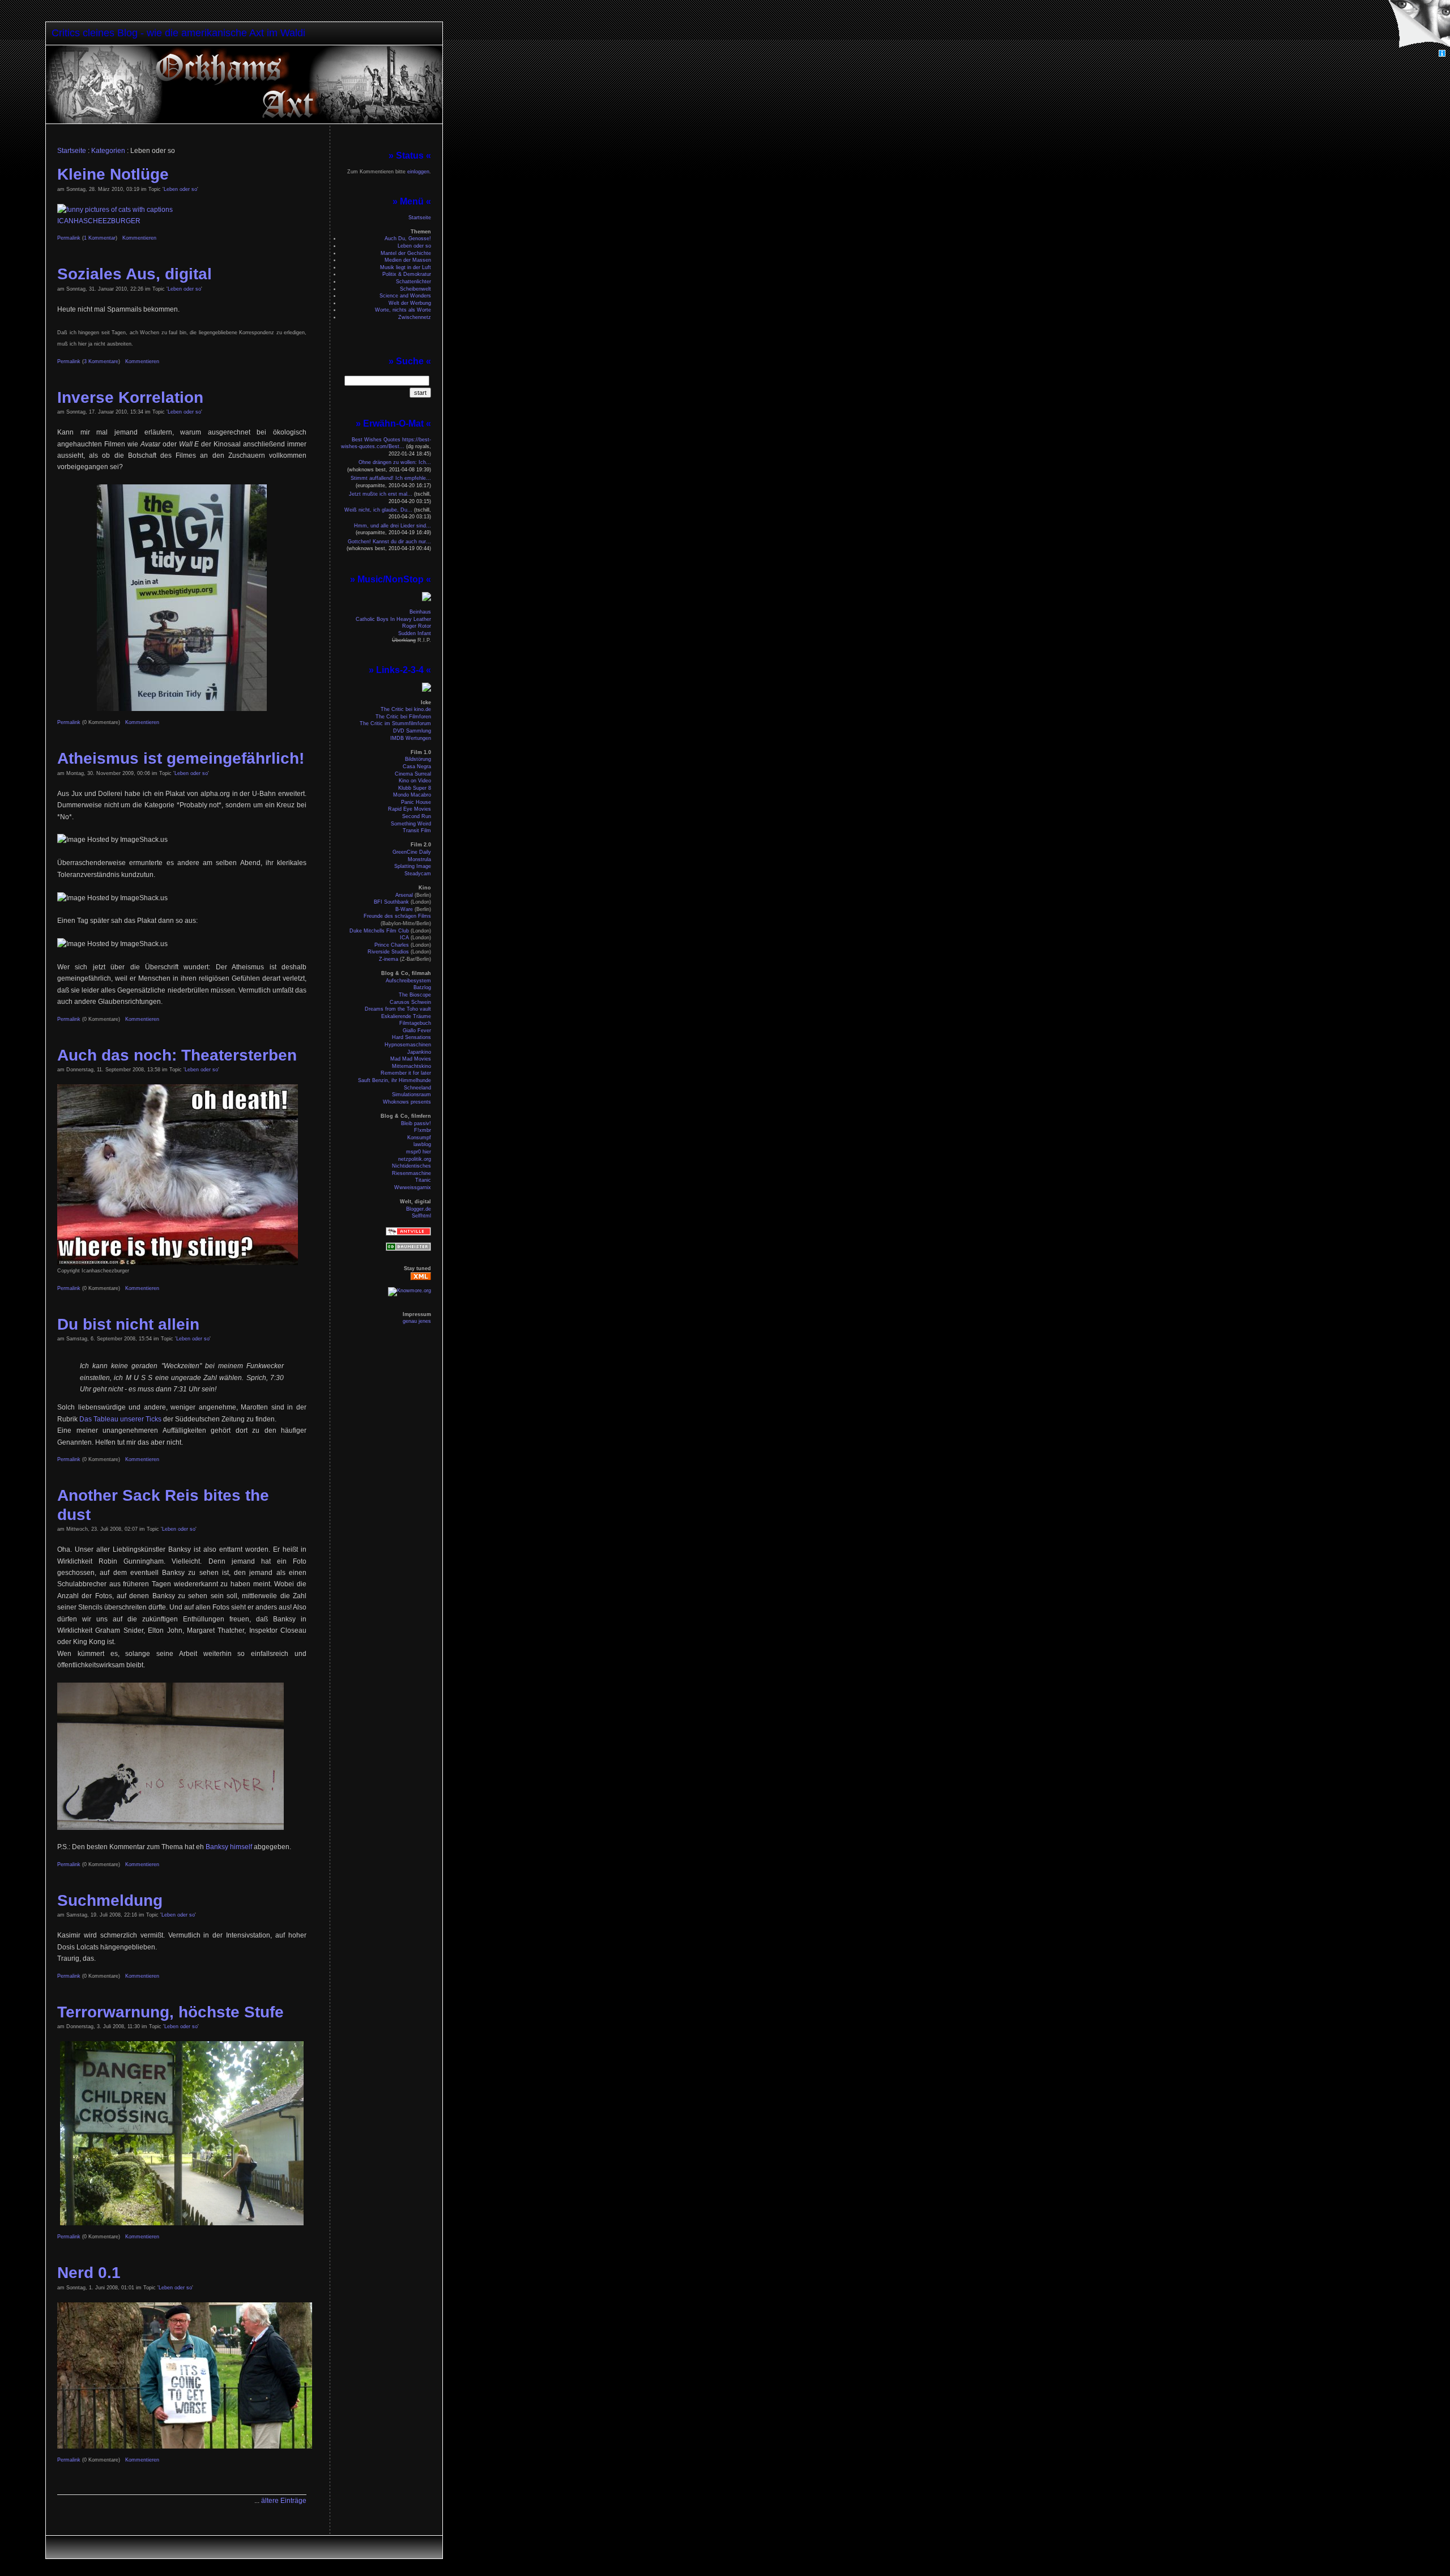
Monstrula (419, 859)
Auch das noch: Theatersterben (177, 1055)
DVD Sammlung (412, 731)
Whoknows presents (407, 1102)
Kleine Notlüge (113, 174)
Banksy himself (230, 1847)
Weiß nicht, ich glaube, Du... (378, 510)
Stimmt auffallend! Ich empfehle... (391, 478)
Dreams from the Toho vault (398, 1009)
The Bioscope (415, 995)
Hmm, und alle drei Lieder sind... (393, 526)
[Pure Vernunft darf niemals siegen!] (266, 121)
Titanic (423, 1180)
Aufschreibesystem (408, 981)
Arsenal (404, 895)
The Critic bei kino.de (406, 709)
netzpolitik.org (415, 1159)
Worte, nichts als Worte (403, 310)
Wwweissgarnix (413, 1187)
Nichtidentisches (411, 1166)
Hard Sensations (411, 1037)
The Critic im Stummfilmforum (395, 723)
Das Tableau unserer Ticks (120, 1419)
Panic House (416, 802)
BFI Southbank (391, 902)
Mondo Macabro (412, 795)
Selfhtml (421, 1216)
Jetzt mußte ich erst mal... (381, 494)
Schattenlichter (413, 282)
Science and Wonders (405, 296)
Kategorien (108, 151)
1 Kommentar (100, 238)
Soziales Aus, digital (135, 274)
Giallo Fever (417, 1031)
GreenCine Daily (412, 852)
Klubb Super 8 (415, 788)
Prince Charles (392, 945)
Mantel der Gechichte (406, 253)
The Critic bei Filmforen (403, 717)
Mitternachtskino (411, 1066)
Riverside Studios (388, 952)
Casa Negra (417, 767)
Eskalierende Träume (406, 1016)
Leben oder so (180, 189)
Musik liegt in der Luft (406, 267)
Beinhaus (420, 612)
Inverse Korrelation (130, 397)
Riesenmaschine (411, 1173)
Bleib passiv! (416, 1123)
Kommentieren (139, 238)
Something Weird (411, 824)
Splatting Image (413, 866)
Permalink (69, 238)
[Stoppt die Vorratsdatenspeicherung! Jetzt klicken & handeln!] (1418, 25)
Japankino (419, 1052)
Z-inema (389, 959)
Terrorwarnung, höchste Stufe (170, 2012)
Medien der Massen (408, 260)
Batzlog (422, 987)
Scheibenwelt (415, 289)
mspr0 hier (419, 1152)
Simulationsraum (411, 1095)
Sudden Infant (415, 633)
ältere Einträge (284, 2501)
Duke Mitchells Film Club (379, 931)
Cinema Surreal (413, 774)
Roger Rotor (417, 626)
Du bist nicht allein (128, 1324)
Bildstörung (418, 759)
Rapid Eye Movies (410, 809)
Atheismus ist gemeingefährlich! (181, 758)
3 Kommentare (101, 361)
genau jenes (417, 1321)
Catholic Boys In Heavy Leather (393, 619)
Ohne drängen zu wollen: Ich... (395, 462)
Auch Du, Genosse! (408, 239)
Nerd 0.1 (89, 2273)
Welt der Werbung (410, 303)
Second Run (417, 816)
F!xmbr (423, 1130)
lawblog (422, 1144)
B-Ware (404, 909)
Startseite (72, 151)
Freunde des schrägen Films (397, 916)
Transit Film (417, 831)
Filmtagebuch (415, 1023)
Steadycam (418, 874)
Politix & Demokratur (407, 274)
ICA (404, 938)
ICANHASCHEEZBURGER (99, 221)
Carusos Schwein (410, 1002)
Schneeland (417, 1088)
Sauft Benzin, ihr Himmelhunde (395, 1080)
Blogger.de (419, 1209)
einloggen (418, 172)
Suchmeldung (110, 1900)
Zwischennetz (415, 317)
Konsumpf (419, 1138)
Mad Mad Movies (411, 1059)
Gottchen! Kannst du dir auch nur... (389, 542)
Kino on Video (415, 781)
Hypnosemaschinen (408, 1045)
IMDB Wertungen (411, 738)
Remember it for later (406, 1073)
